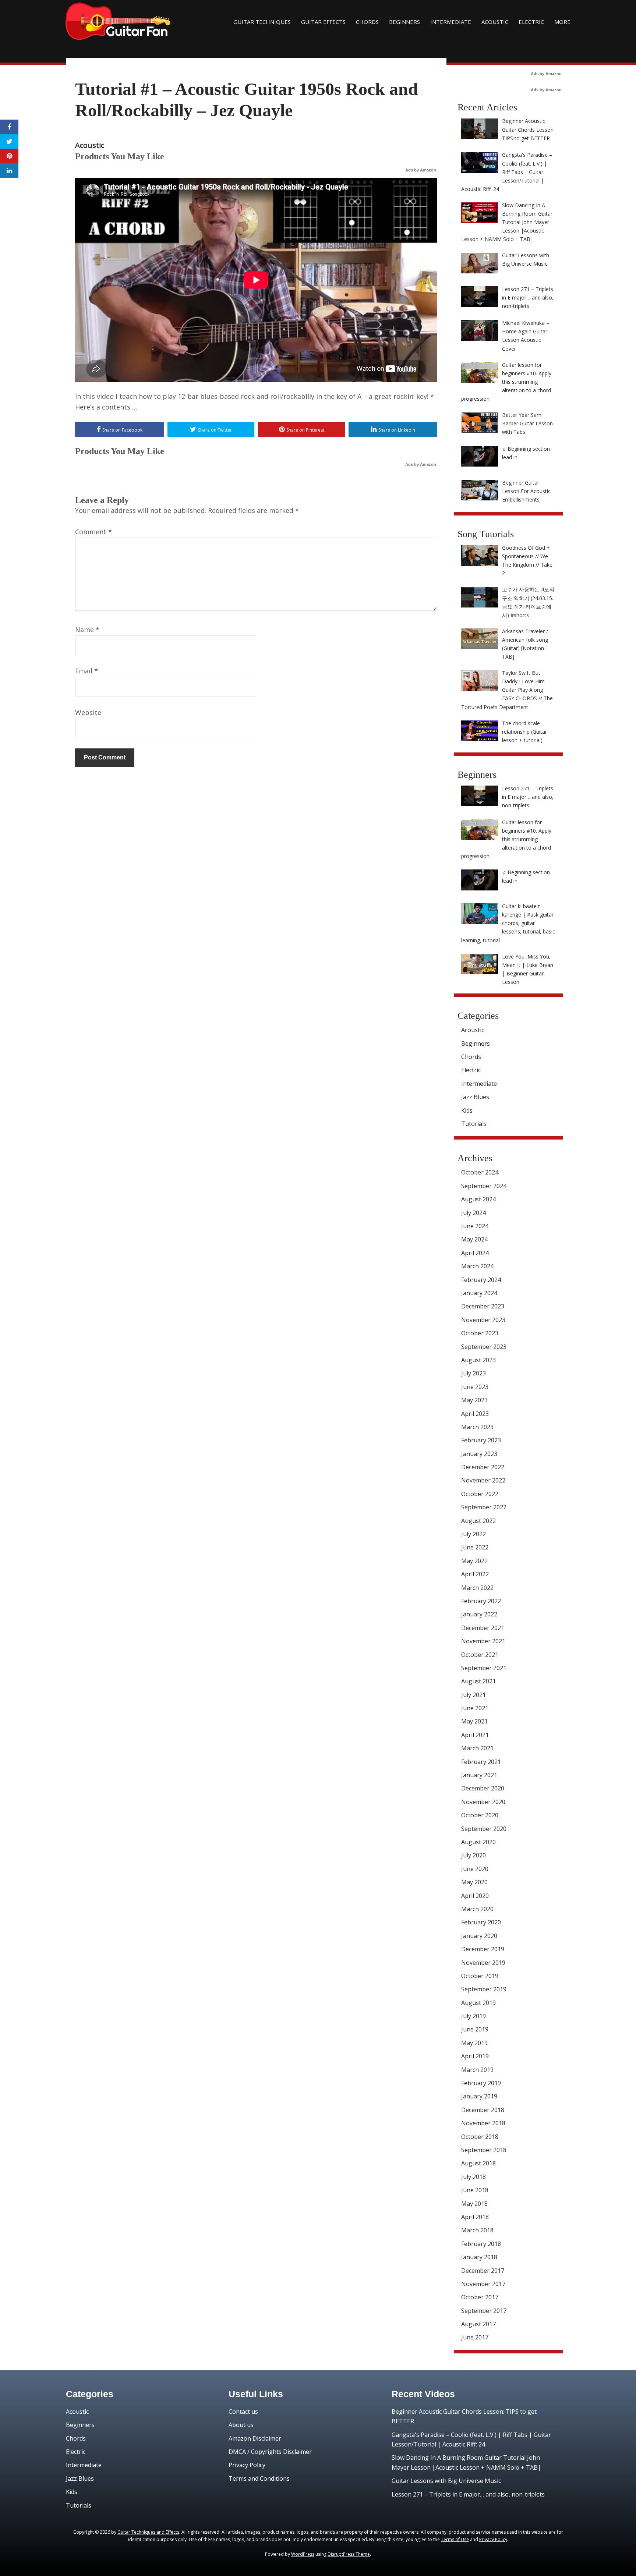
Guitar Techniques (262, 22)
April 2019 (475, 2056)
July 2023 (474, 1373)
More (562, 22)
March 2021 (477, 1748)
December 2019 (483, 1949)
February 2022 (481, 1601)
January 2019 (479, 2096)
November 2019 (483, 1963)
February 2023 (481, 1440)
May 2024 (474, 1239)
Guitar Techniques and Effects (148, 2532)
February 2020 (481, 1922)
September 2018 (484, 2150)
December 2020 (483, 1788)
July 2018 (474, 2177)
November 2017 (483, 2284)
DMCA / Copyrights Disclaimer (270, 2452)
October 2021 (480, 1655)
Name (87, 630)
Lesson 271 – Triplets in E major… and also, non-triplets (468, 2494)
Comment (93, 532)
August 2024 (478, 1199)
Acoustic (495, 22)
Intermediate (451, 22)
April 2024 (475, 1253)
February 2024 (481, 1280)
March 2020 (477, 1909)
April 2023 (475, 1414)
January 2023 (479, 1454)
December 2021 (483, 1628)
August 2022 (478, 1521)
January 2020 (479, 1936)
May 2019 (474, 2043)
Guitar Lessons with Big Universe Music (446, 2481)
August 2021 (478, 1681)
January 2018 (479, 2257)
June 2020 (475, 1869)
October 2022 (480, 1494)
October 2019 (480, 1976)
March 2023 (477, 1427)
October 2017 (480, 2297)
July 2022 (474, 1534)
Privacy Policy (247, 2465)
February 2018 (481, 2244)
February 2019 (481, 2083)
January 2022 (479, 1614)
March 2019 (477, 2070)
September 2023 (484, 1347)
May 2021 (474, 1721)
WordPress (303, 2554)
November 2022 (483, 1480)
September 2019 (484, 1989)
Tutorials (474, 1124)
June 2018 (475, 2190)
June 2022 (475, 1547)
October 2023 (480, 1333)
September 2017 (484, 2311)
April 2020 (475, 1896)
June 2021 (475, 1708)
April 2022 (475, 1574)
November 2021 (483, 1641)
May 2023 (474, 1400)
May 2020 (474, 1882)
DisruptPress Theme (349, 2554)
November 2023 (483, 1320)
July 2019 (474, 2016)
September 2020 (484, 1829)
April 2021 (475, 1735)
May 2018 (474, 2204)
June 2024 (475, 1226)
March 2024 (477, 1266)
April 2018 (475, 2217)
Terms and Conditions (259, 2478)
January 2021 (479, 1775)
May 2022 (474, 1561)
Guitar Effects (323, 22)
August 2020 (478, 1842)
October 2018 (480, 2137)
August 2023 (478, 1360)
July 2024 (474, 1213)
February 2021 (481, 1762)
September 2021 (484, 1668)
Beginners (404, 22)
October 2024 (480, 1172)
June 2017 (475, 2337)
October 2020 (480, 1815)
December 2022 (483, 1467)
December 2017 (483, 2271)
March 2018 (477, 2230)
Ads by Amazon (421, 170)
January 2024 (479, 1293)
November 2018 (483, 2123)
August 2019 (478, 2003)
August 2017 (478, 2324)
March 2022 (477, 1588)
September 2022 (484, 1507)
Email (86, 671)
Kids (467, 1110)
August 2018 (478, 2163)
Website (88, 712)
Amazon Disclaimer (255, 2438)
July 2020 (474, 1855)
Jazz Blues (475, 1097)
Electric (531, 22)
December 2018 (483, 2110)
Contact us (243, 2412)
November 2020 (483, 1802)
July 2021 (474, 1695)
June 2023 (475, 1387)
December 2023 (483, 1306)
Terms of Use (455, 2539)
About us (241, 2425)
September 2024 (484, 1186)
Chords (367, 22)
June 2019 (475, 2029)
